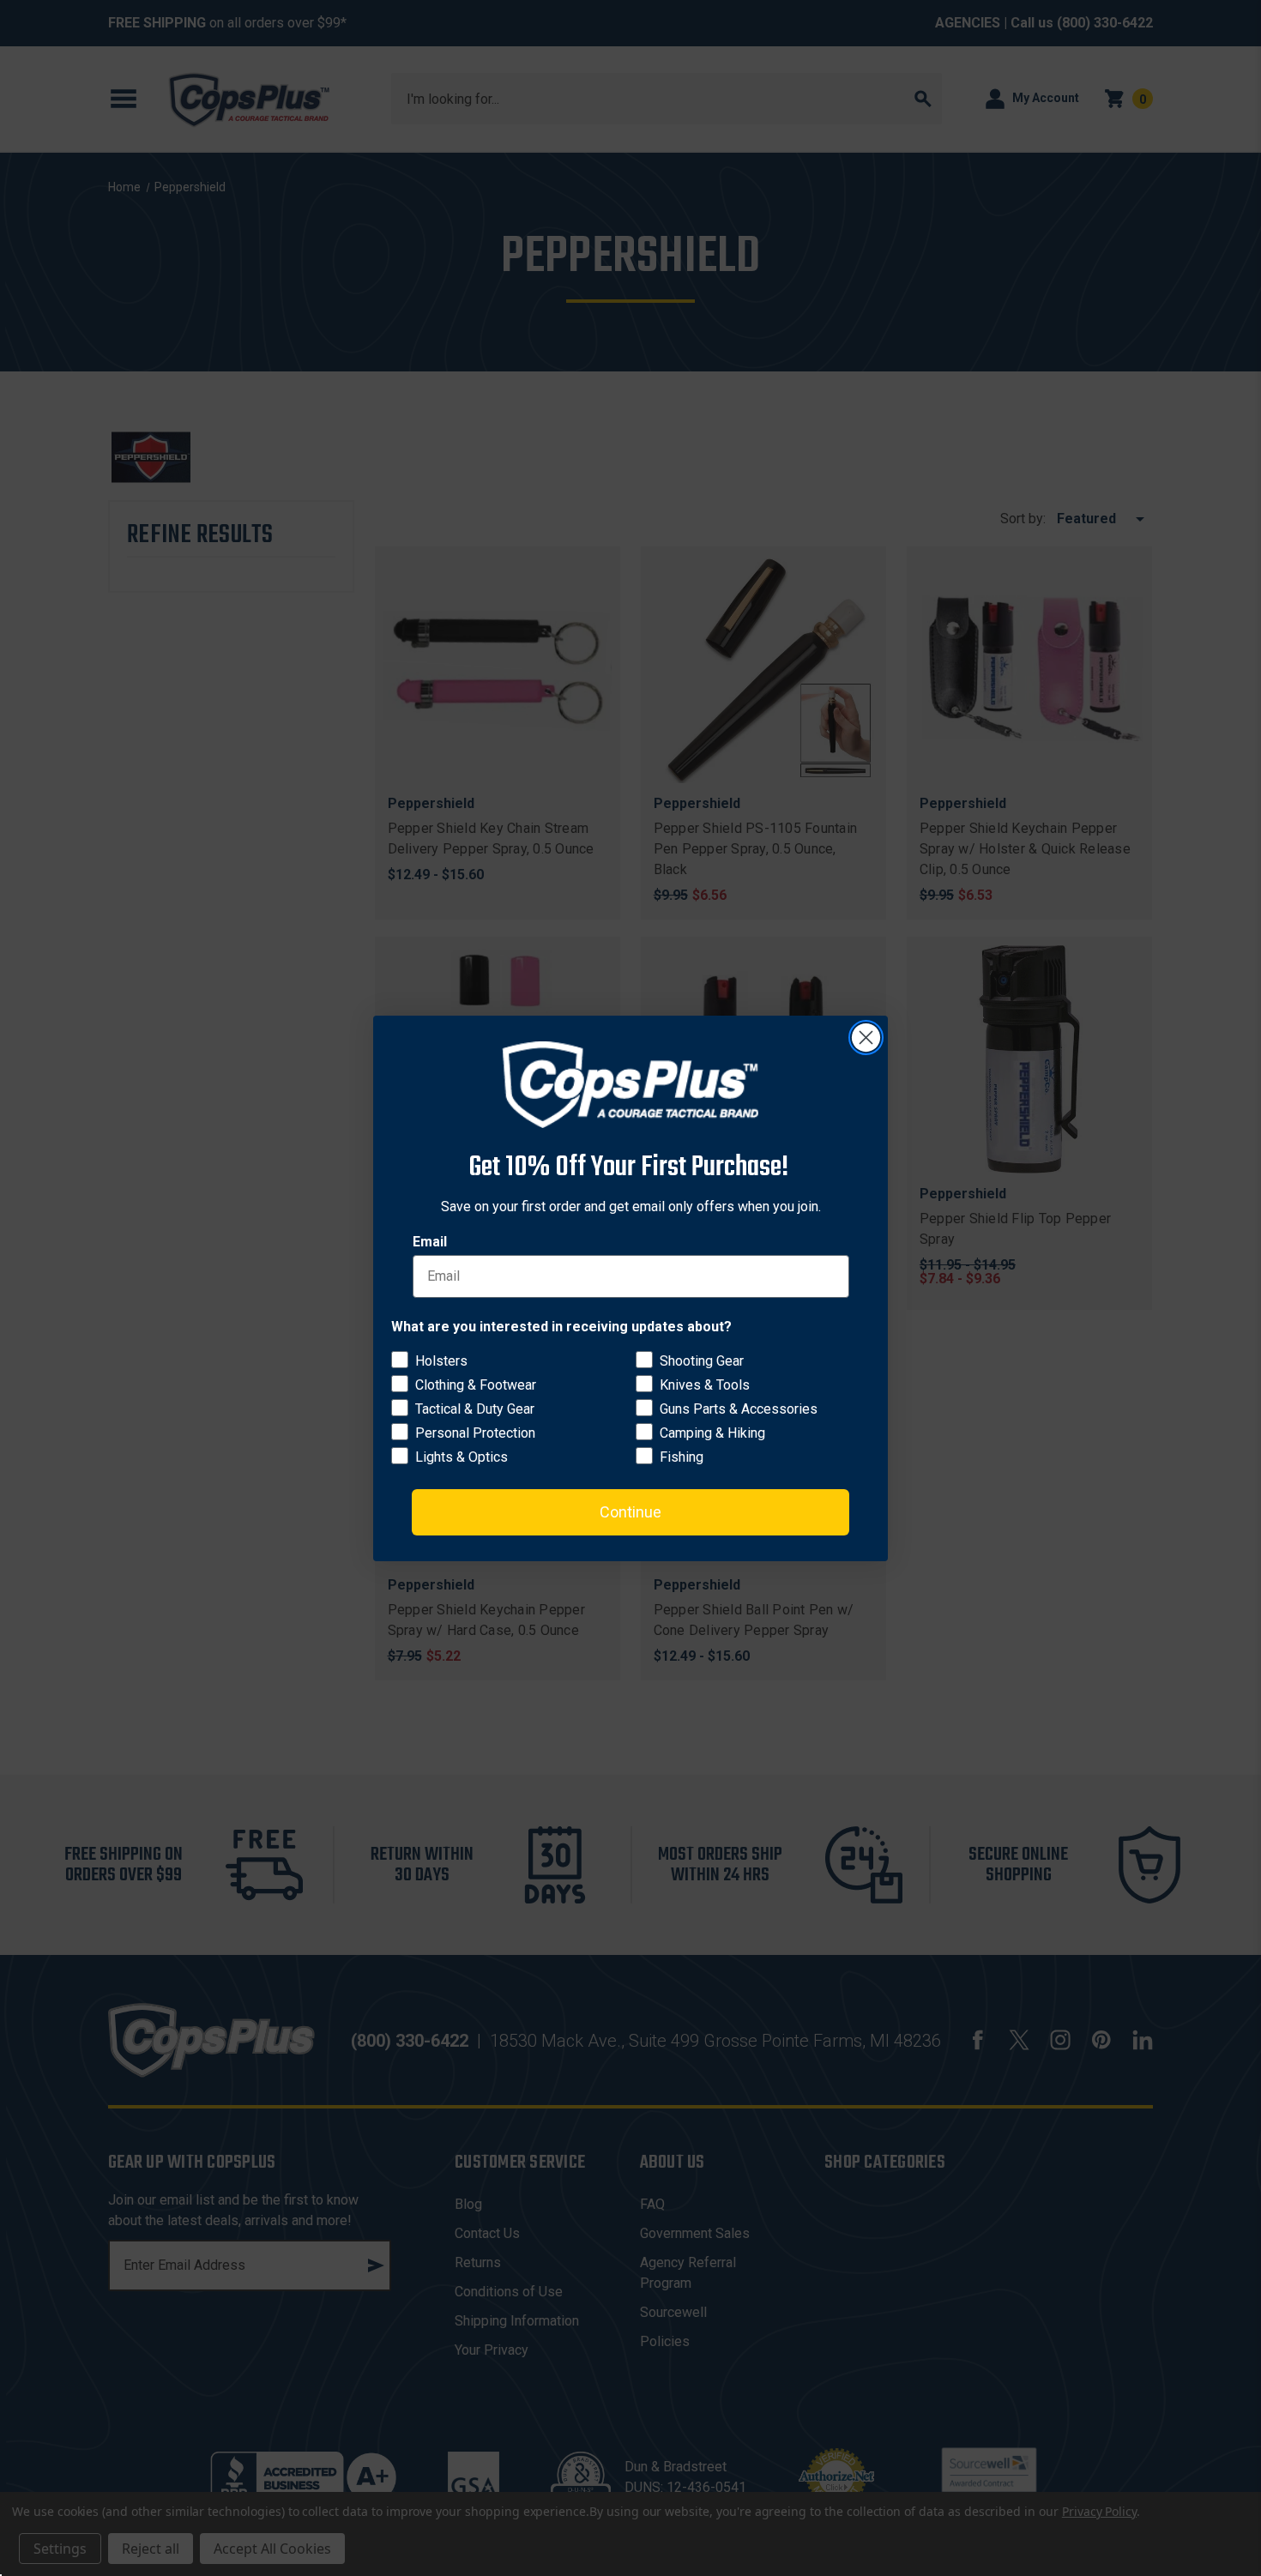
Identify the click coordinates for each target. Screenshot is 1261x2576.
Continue (630, 1511)
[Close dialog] (866, 1038)
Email (430, 1241)
